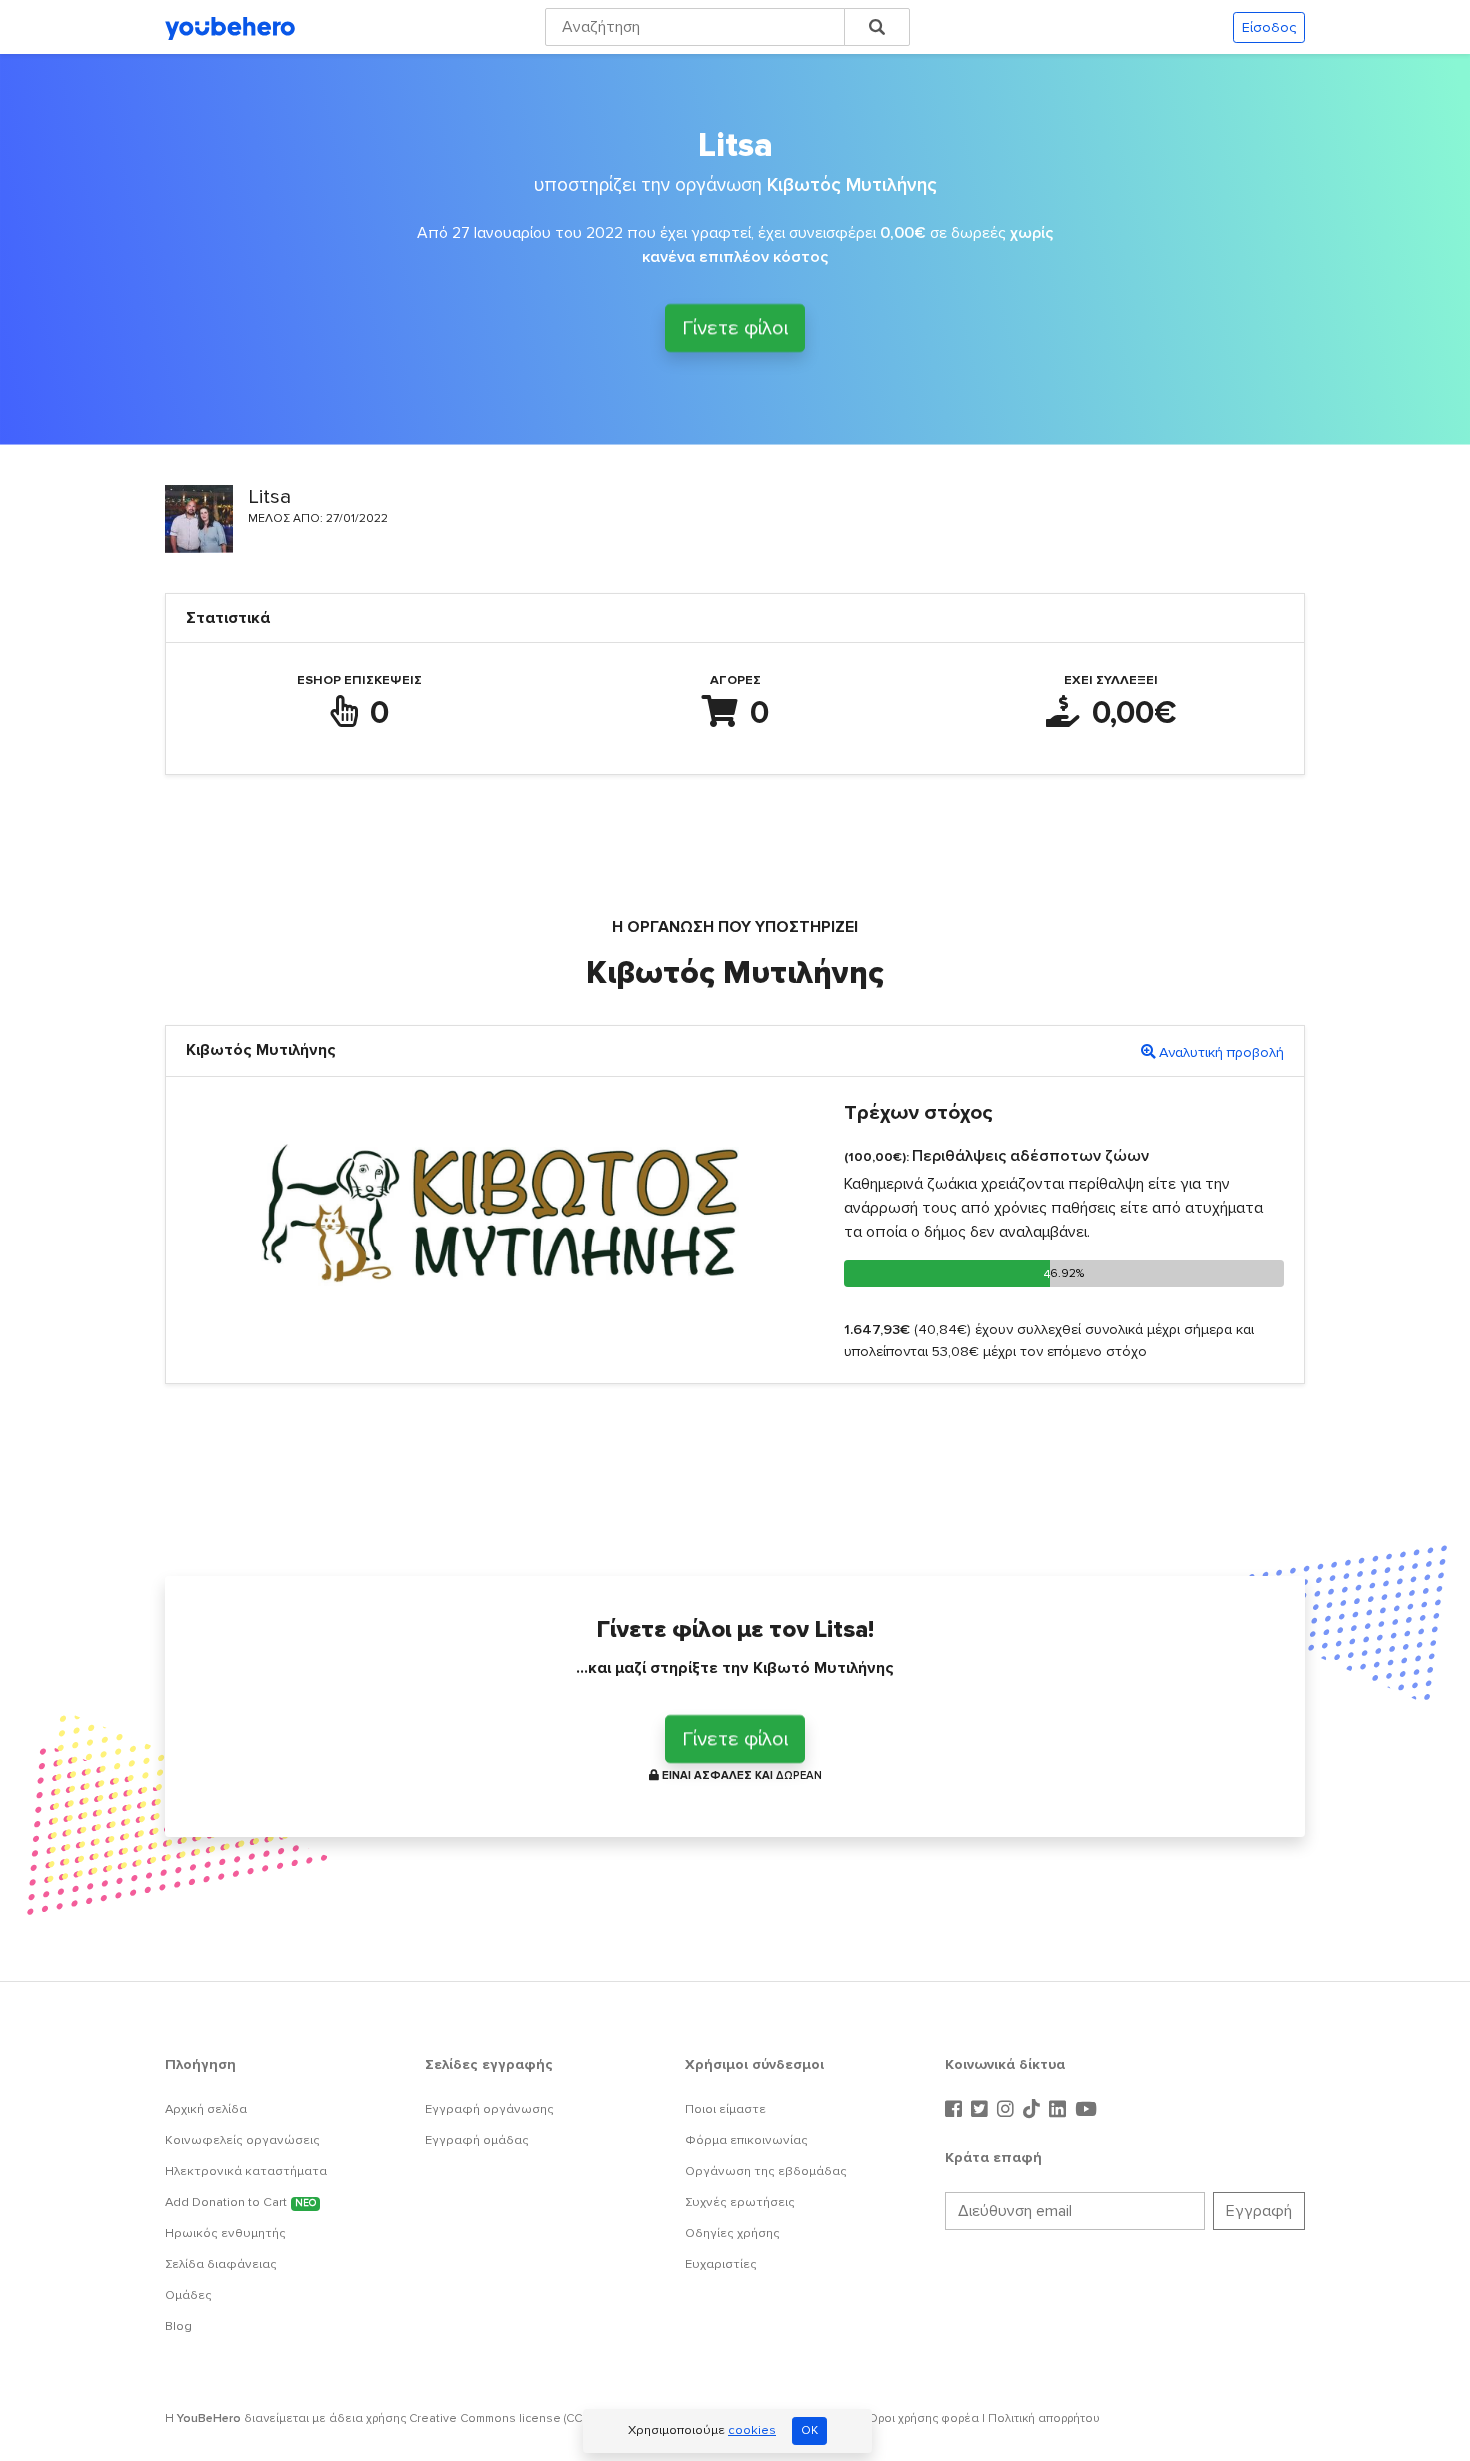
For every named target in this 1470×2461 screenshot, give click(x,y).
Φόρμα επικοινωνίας (746, 2140)
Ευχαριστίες (721, 2264)
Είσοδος (1269, 27)
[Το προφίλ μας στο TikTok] (1034, 2110)
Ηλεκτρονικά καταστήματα (246, 2171)
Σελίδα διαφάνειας (221, 2264)
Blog (178, 2326)
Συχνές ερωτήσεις (740, 2202)
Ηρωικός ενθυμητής (225, 2233)
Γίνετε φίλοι (735, 325)
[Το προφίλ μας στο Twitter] (982, 2110)
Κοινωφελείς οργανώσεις (242, 2140)
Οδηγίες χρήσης (732, 2233)
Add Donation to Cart (240, 2202)
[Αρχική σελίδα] (230, 27)
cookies (752, 2430)
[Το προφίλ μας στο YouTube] (1086, 2110)
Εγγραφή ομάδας (477, 2140)
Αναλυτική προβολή (1221, 1052)
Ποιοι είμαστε (725, 2109)
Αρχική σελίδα (206, 2109)
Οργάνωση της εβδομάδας (766, 2171)
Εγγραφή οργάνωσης (489, 2109)
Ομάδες (188, 2295)
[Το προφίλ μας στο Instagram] (1008, 2110)
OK (809, 2430)
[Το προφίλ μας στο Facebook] (956, 2110)
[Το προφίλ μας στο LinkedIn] (1060, 2110)
